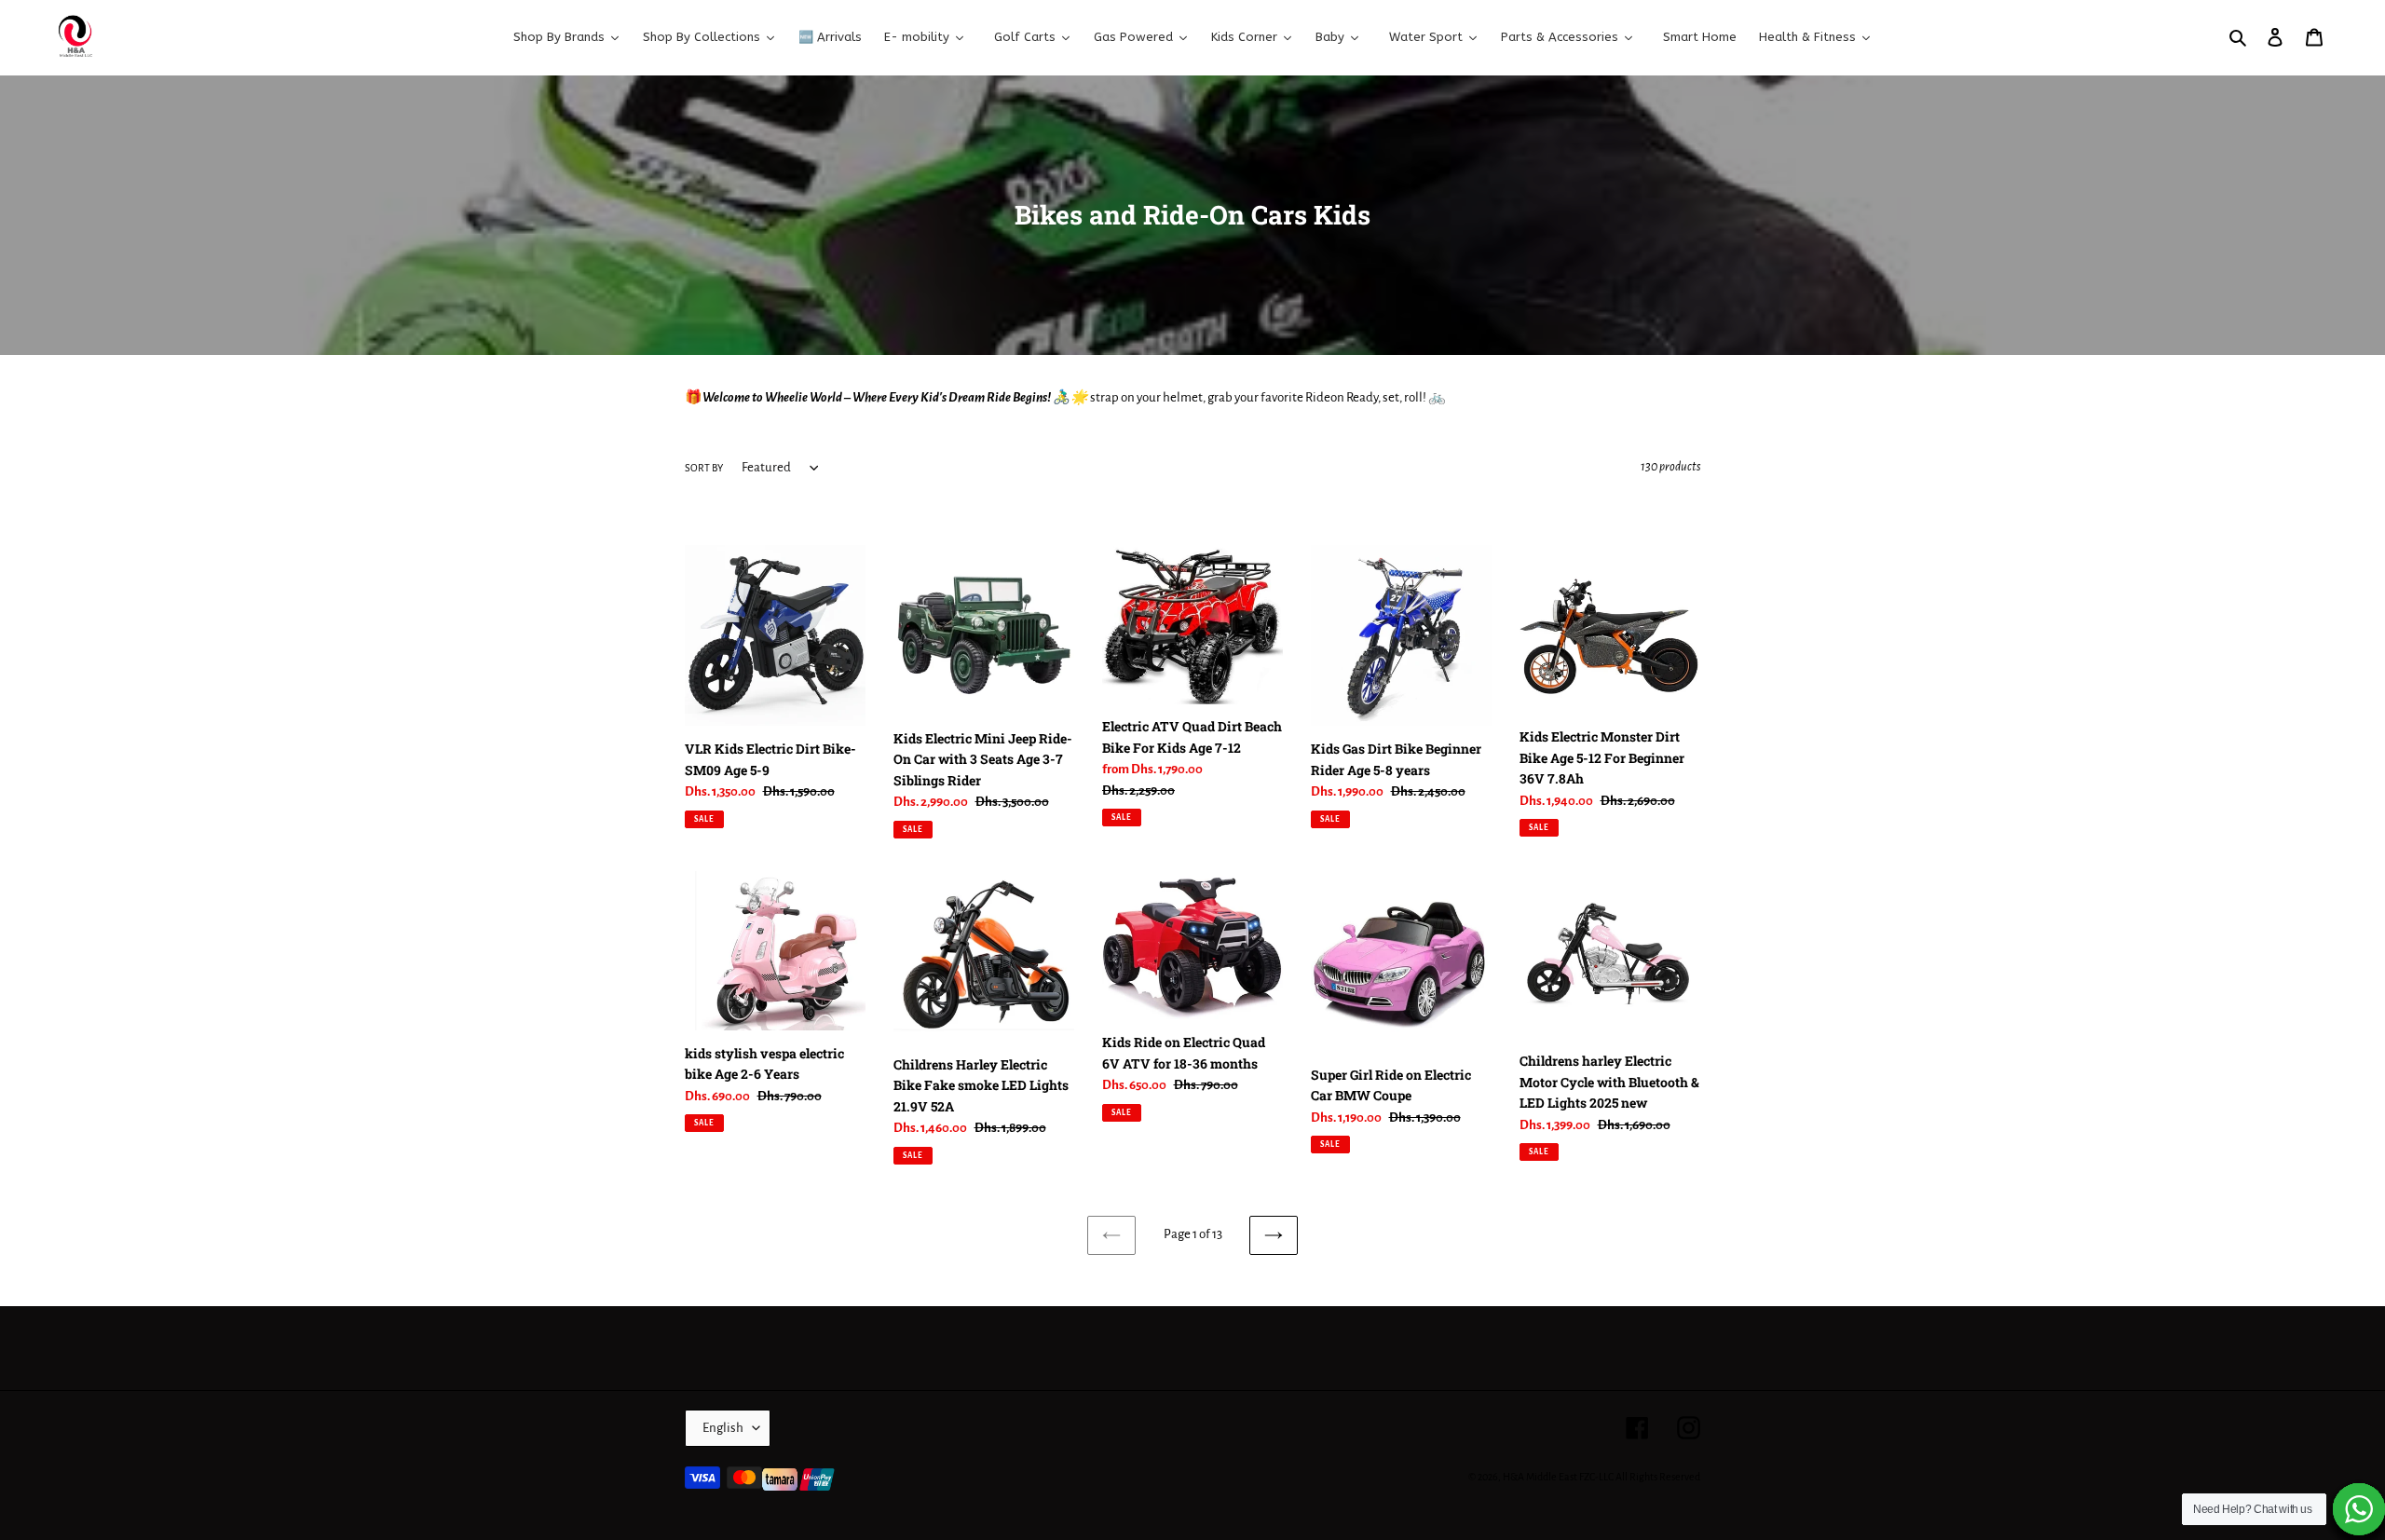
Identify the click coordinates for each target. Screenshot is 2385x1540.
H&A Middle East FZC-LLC (1558, 1477)
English (723, 1428)
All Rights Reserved (1658, 1477)
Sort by (704, 468)
